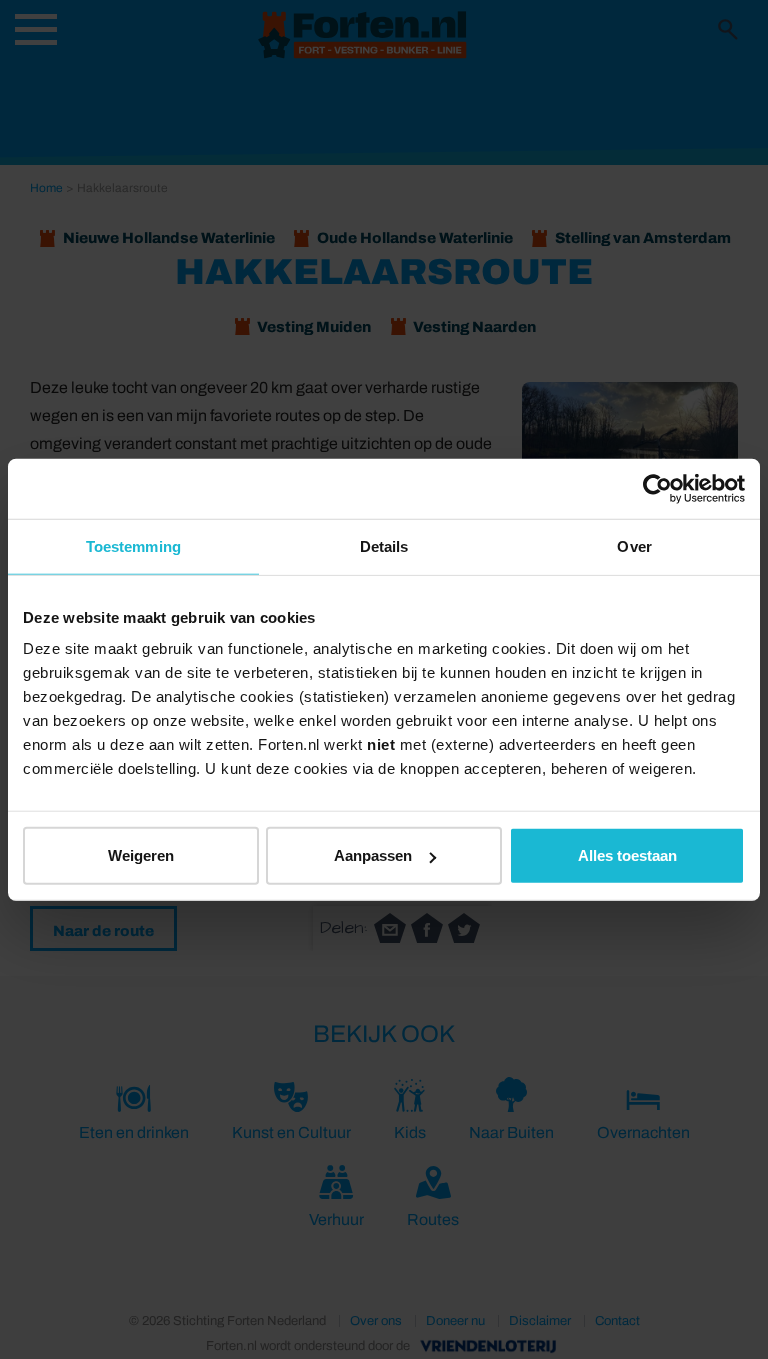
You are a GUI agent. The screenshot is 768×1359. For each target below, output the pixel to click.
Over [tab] (634, 545)
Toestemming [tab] (133, 545)
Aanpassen (373, 855)
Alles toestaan (627, 855)
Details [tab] (384, 545)
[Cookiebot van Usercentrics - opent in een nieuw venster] (657, 488)
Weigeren (141, 855)
